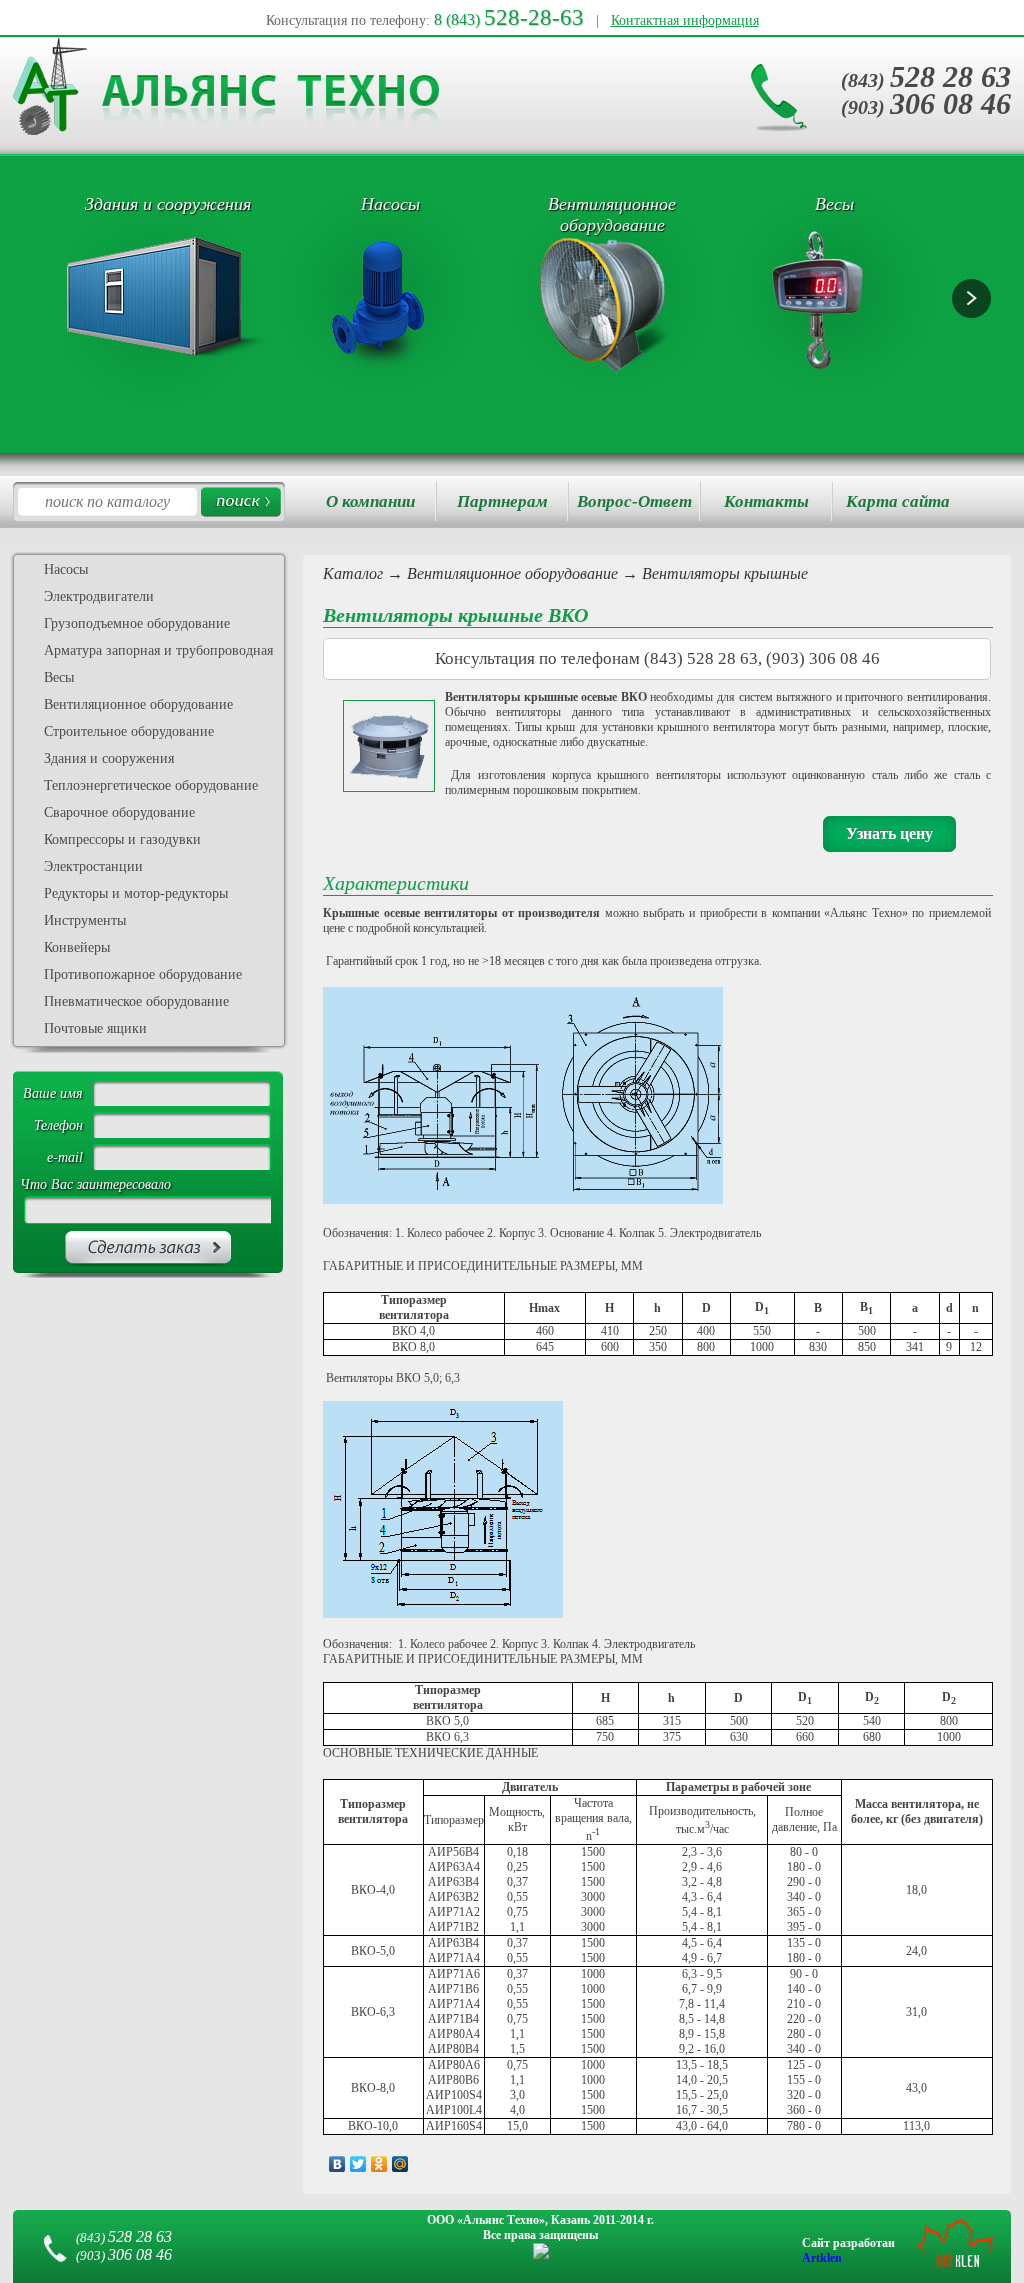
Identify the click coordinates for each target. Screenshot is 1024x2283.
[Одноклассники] (379, 2164)
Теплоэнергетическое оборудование (151, 785)
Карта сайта (898, 501)
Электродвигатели (99, 596)
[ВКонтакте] (337, 2164)
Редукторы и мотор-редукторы (136, 893)
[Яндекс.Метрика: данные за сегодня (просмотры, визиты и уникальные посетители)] (541, 2251)
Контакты (766, 501)
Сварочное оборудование (119, 812)
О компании (370, 501)
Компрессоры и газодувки (122, 839)
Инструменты (85, 920)
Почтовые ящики (95, 1028)
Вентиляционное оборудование (512, 573)
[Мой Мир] (400, 2164)
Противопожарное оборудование (143, 974)
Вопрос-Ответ (634, 501)
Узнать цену (889, 833)
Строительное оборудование (129, 731)
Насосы (66, 569)
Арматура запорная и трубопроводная (158, 650)
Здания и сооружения (109, 758)
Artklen (822, 2258)
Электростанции (93, 866)
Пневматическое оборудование (136, 1001)
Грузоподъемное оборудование (137, 623)
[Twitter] (358, 2164)
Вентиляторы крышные (725, 573)
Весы (59, 677)
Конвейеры (77, 947)
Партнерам (502, 501)
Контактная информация (685, 20)
